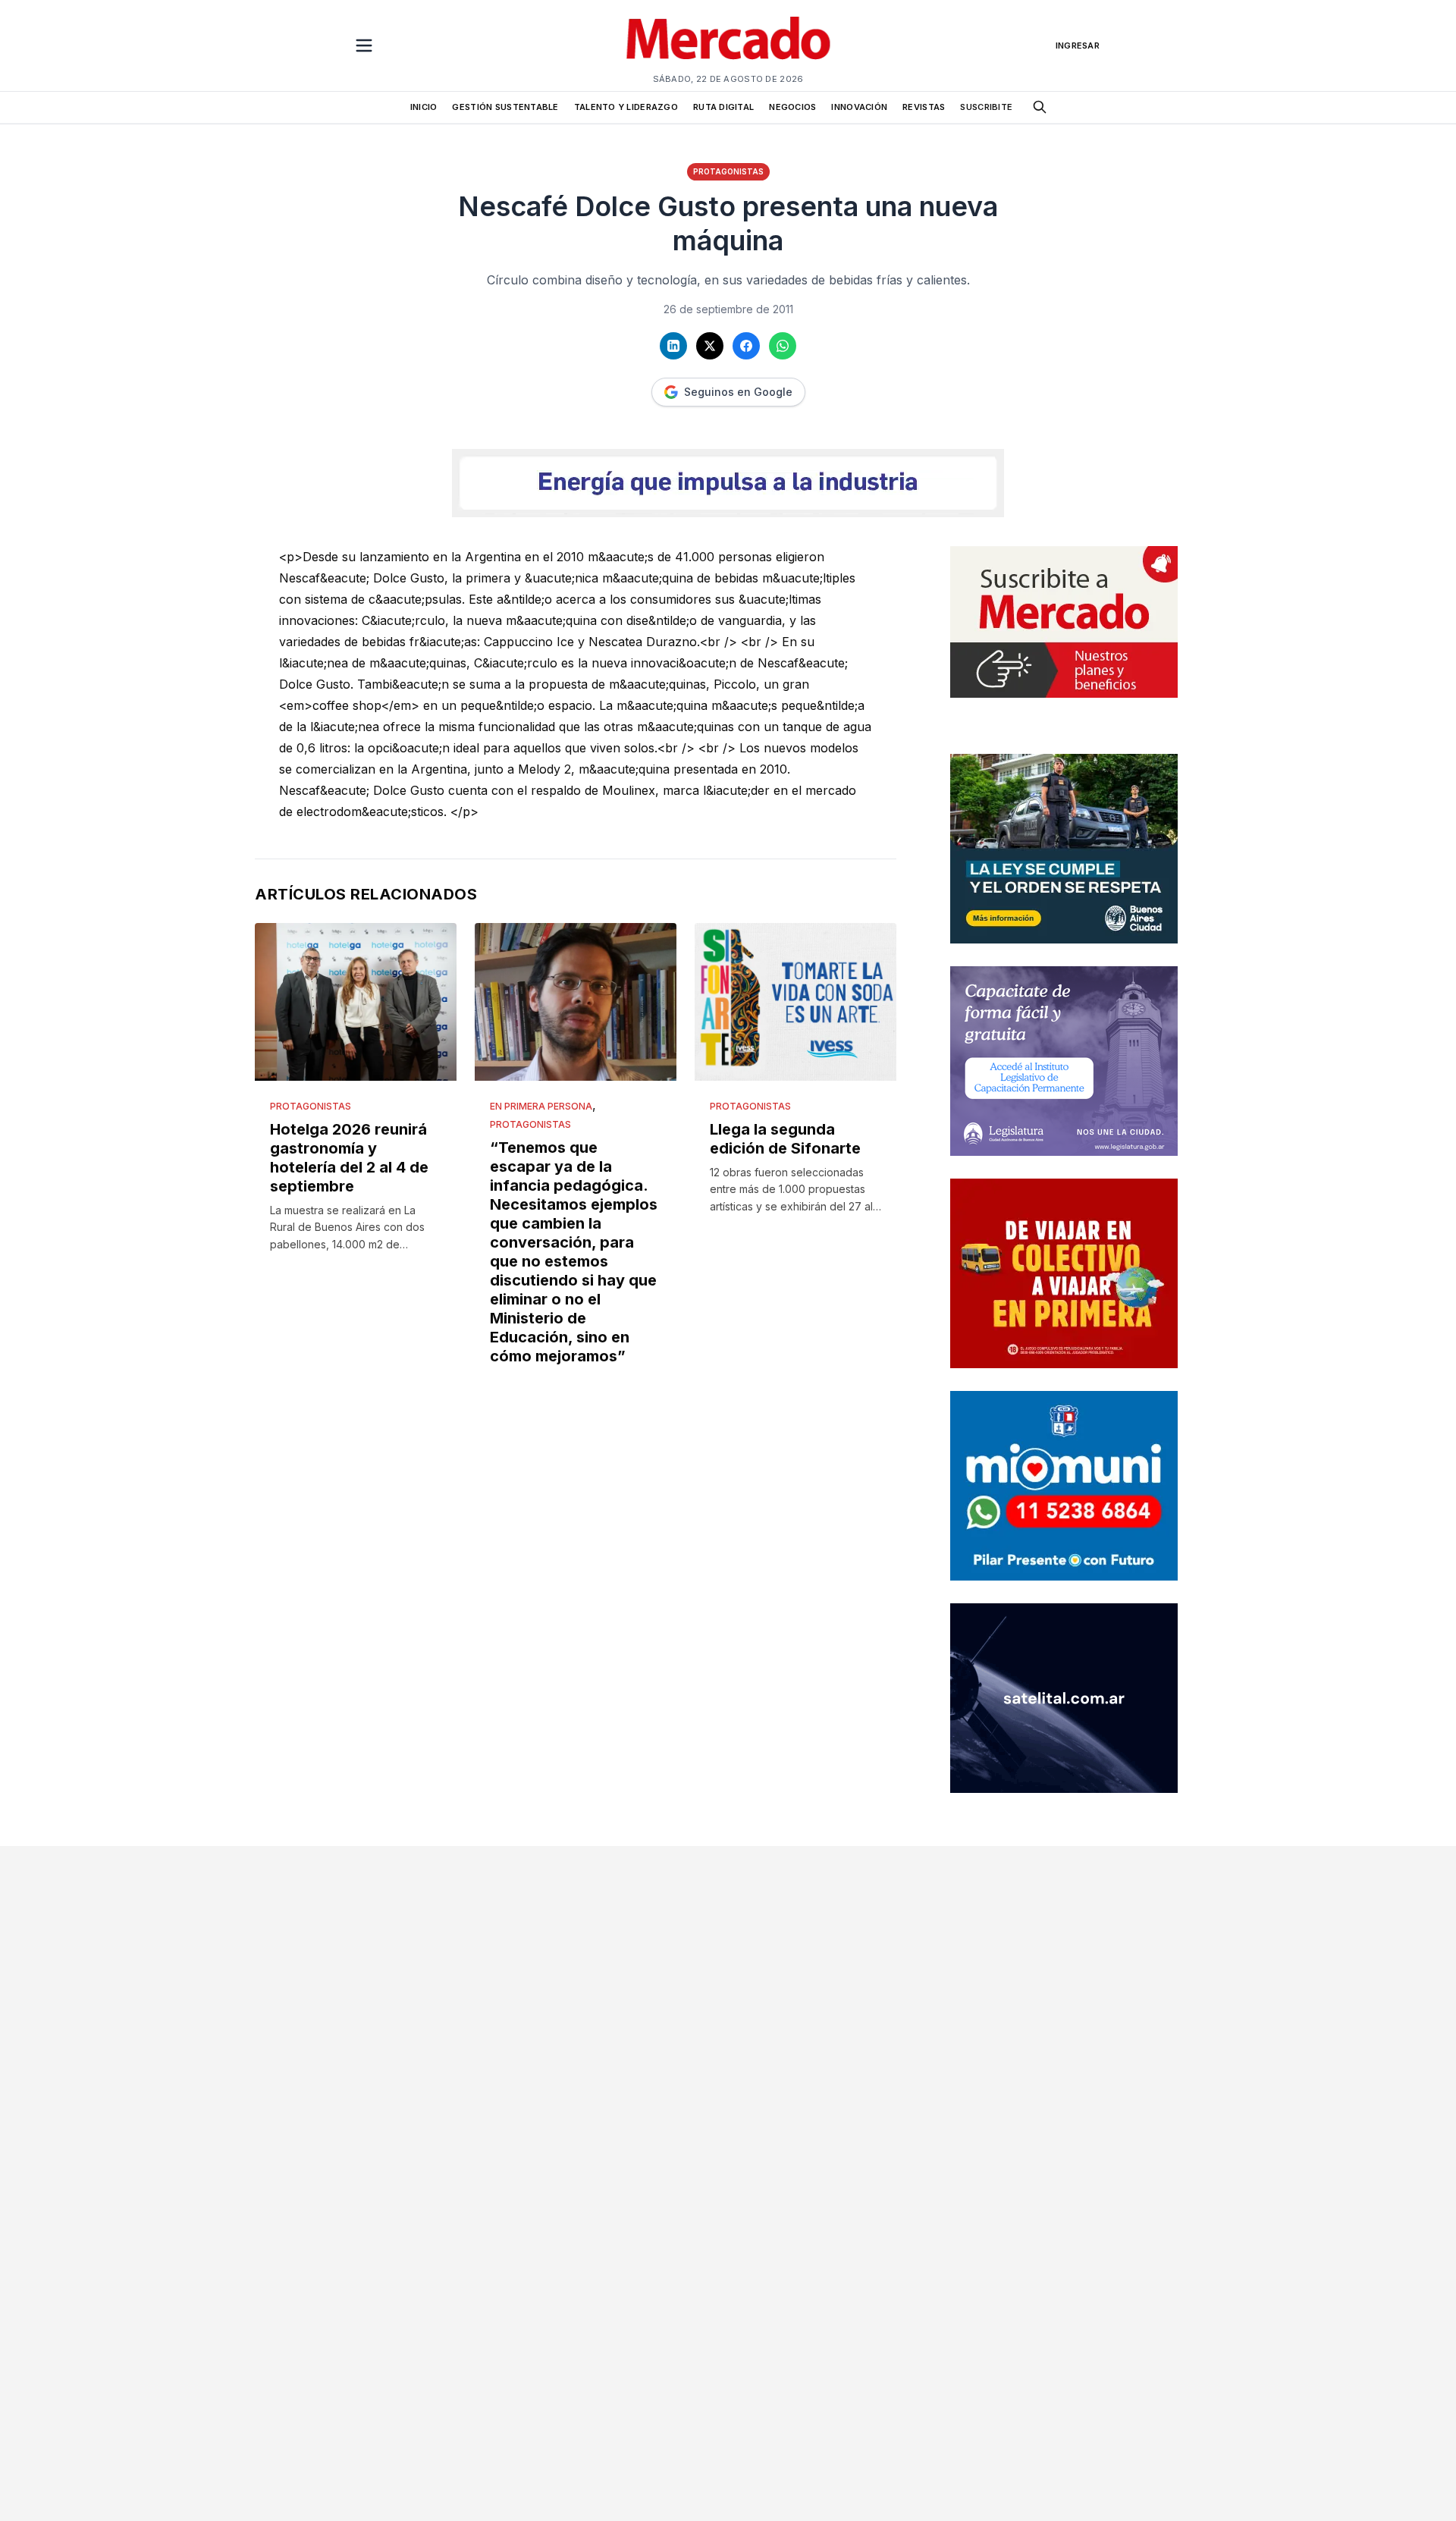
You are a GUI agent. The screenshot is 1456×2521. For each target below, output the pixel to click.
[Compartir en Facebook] (746, 346)
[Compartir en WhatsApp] (783, 346)
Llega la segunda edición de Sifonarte (785, 1139)
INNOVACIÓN (859, 107)
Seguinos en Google (738, 392)
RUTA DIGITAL (723, 107)
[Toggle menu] (364, 46)
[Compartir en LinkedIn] (673, 346)
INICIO (424, 107)
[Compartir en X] (710, 346)
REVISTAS (924, 107)
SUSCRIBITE (986, 107)
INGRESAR (1078, 46)
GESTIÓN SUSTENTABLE (505, 107)
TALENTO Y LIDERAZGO (626, 107)
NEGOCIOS (792, 107)
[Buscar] (1040, 107)
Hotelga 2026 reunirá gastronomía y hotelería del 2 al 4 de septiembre (349, 1158)
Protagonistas (728, 171)
